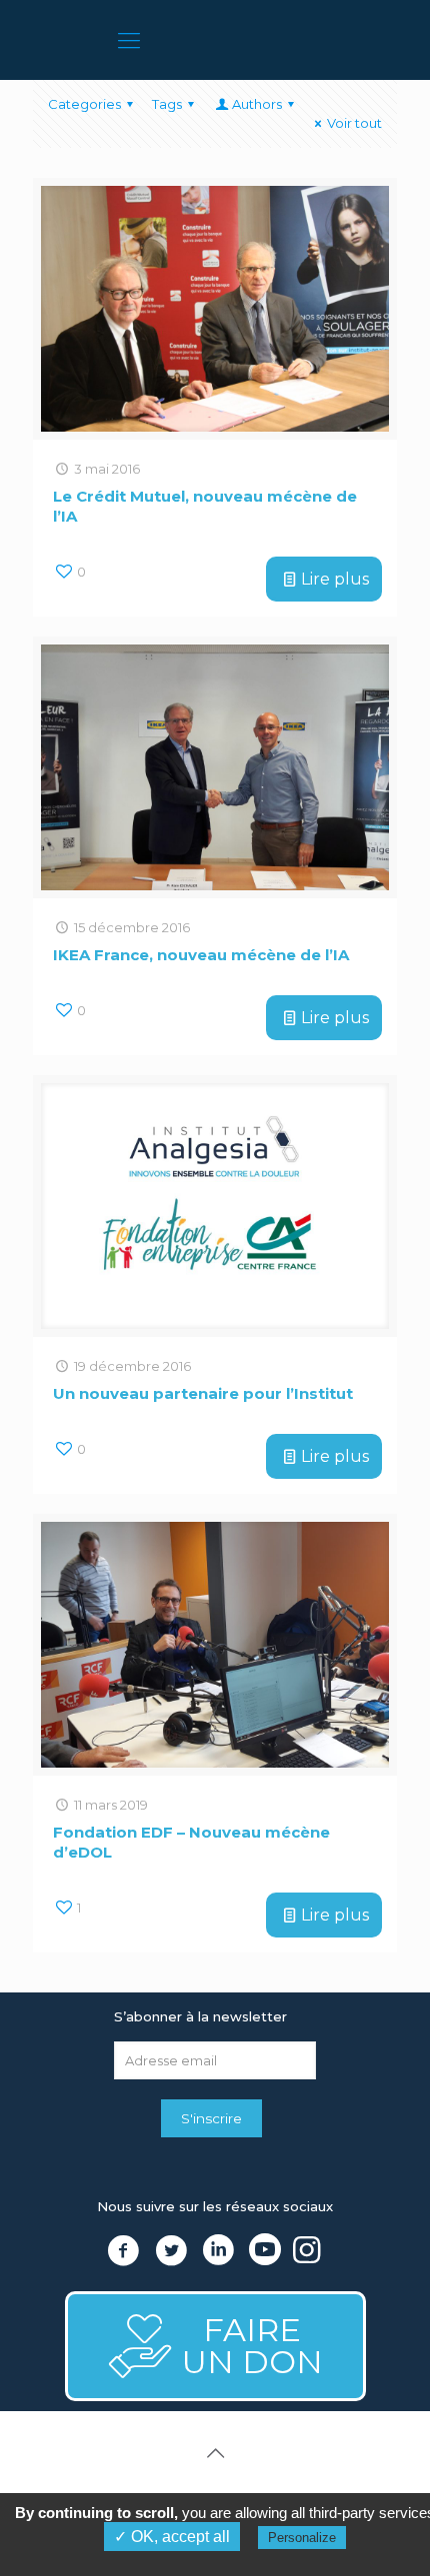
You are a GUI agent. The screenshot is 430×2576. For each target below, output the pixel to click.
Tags (167, 104)
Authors (257, 104)
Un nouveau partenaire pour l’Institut (203, 1393)
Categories (84, 104)
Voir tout (354, 123)
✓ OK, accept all (172, 2537)
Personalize (302, 2538)
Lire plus (335, 579)
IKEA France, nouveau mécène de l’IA (201, 955)
